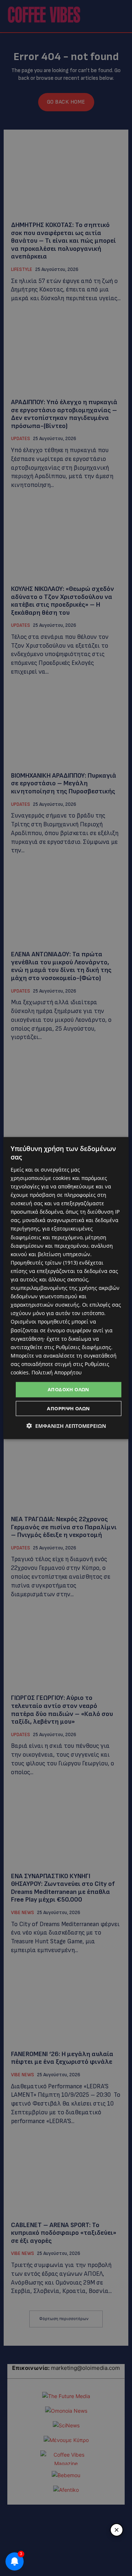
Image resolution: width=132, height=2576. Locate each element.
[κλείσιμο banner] (117, 2530)
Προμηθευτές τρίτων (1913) (44, 1262)
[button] (66, 1425)
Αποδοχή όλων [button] (69, 1389)
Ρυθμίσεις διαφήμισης (83, 1347)
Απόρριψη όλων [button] (68, 1408)
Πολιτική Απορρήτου (57, 1372)
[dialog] (66, 1288)
